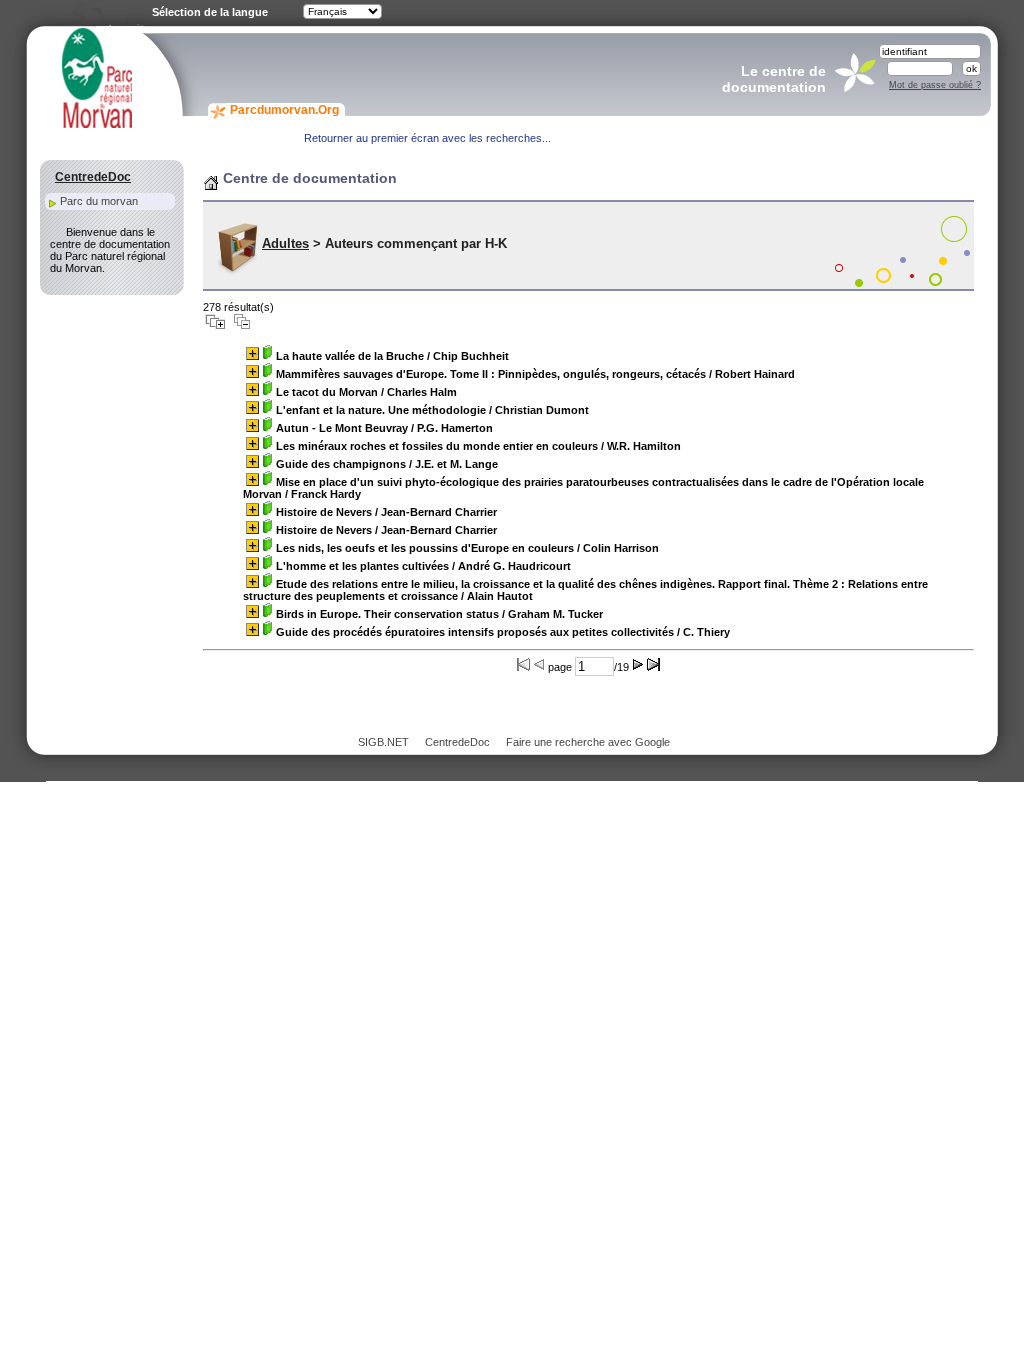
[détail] (252, 353)
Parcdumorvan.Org (284, 110)
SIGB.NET (383, 742)
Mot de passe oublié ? (935, 85)
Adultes (285, 243)
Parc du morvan (99, 201)
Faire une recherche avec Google (588, 742)
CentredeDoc (457, 742)
